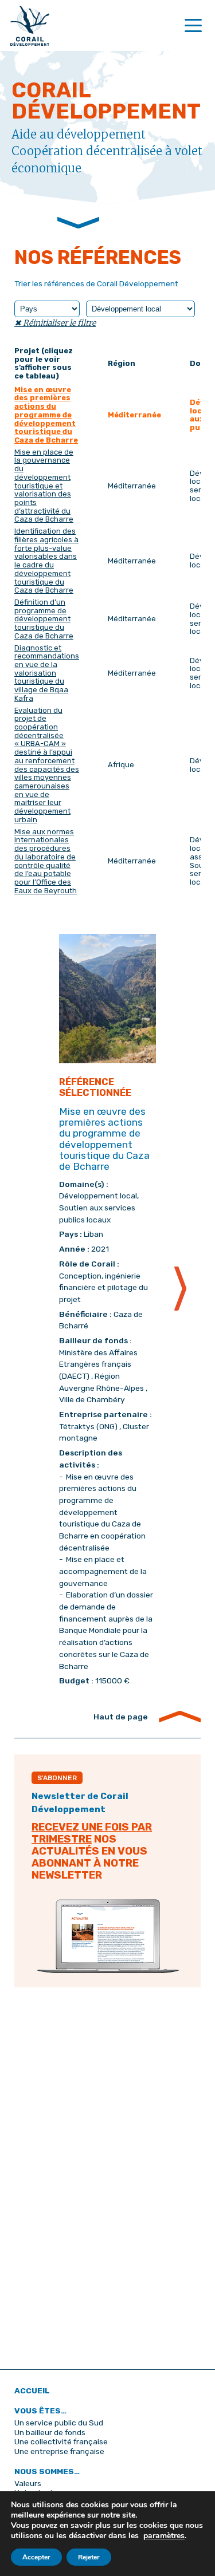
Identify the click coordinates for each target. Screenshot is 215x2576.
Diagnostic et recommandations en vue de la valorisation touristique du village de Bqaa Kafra (47, 673)
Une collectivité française (61, 2441)
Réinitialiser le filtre (58, 323)
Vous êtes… (40, 2411)
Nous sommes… (47, 2471)
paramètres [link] (164, 2536)
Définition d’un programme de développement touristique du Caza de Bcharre (44, 619)
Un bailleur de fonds (50, 2432)
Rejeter (89, 2557)
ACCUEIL (32, 2390)
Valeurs (28, 2483)
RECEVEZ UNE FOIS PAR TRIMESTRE (92, 1833)
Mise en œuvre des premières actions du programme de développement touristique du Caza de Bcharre (46, 415)
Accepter (36, 2557)
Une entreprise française (59, 2451)
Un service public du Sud (59, 2423)
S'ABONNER (57, 1778)
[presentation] (180, 1289)
